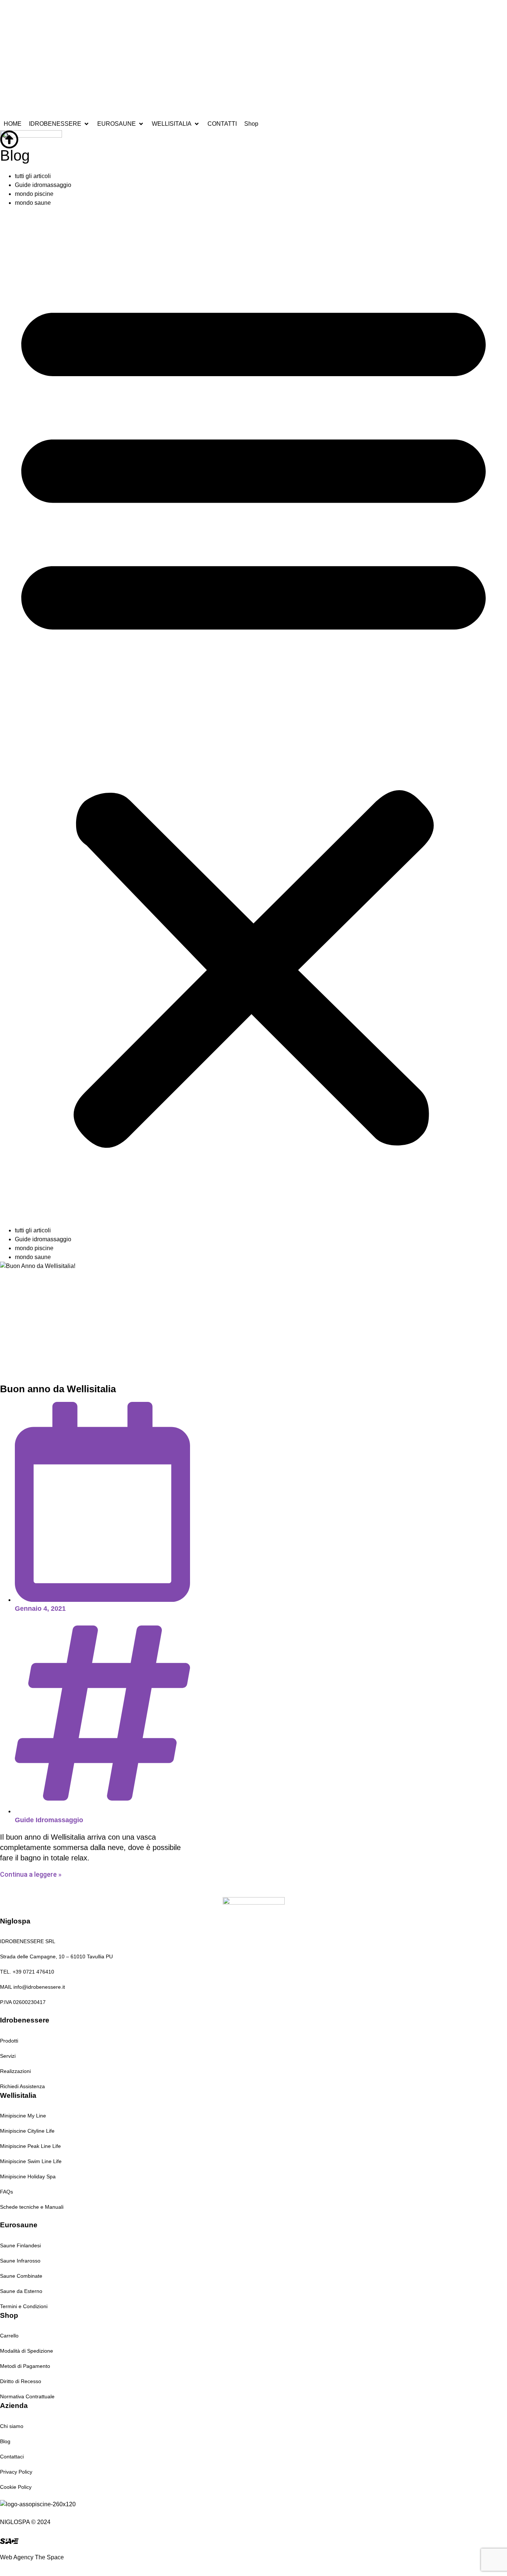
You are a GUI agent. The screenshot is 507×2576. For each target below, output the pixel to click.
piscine (101, 13)
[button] (253, 717)
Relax (295, 13)
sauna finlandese (165, 13)
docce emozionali (67, 13)
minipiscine (203, 13)
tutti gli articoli (33, 176)
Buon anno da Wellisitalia (58, 1389)
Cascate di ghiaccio (329, 13)
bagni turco (126, 13)
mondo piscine (34, 194)
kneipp (277, 13)
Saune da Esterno (243, 13)
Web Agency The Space (32, 2557)
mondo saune (33, 203)
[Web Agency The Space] (9, 2541)
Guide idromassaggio (43, 185)
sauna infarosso (21, 13)
